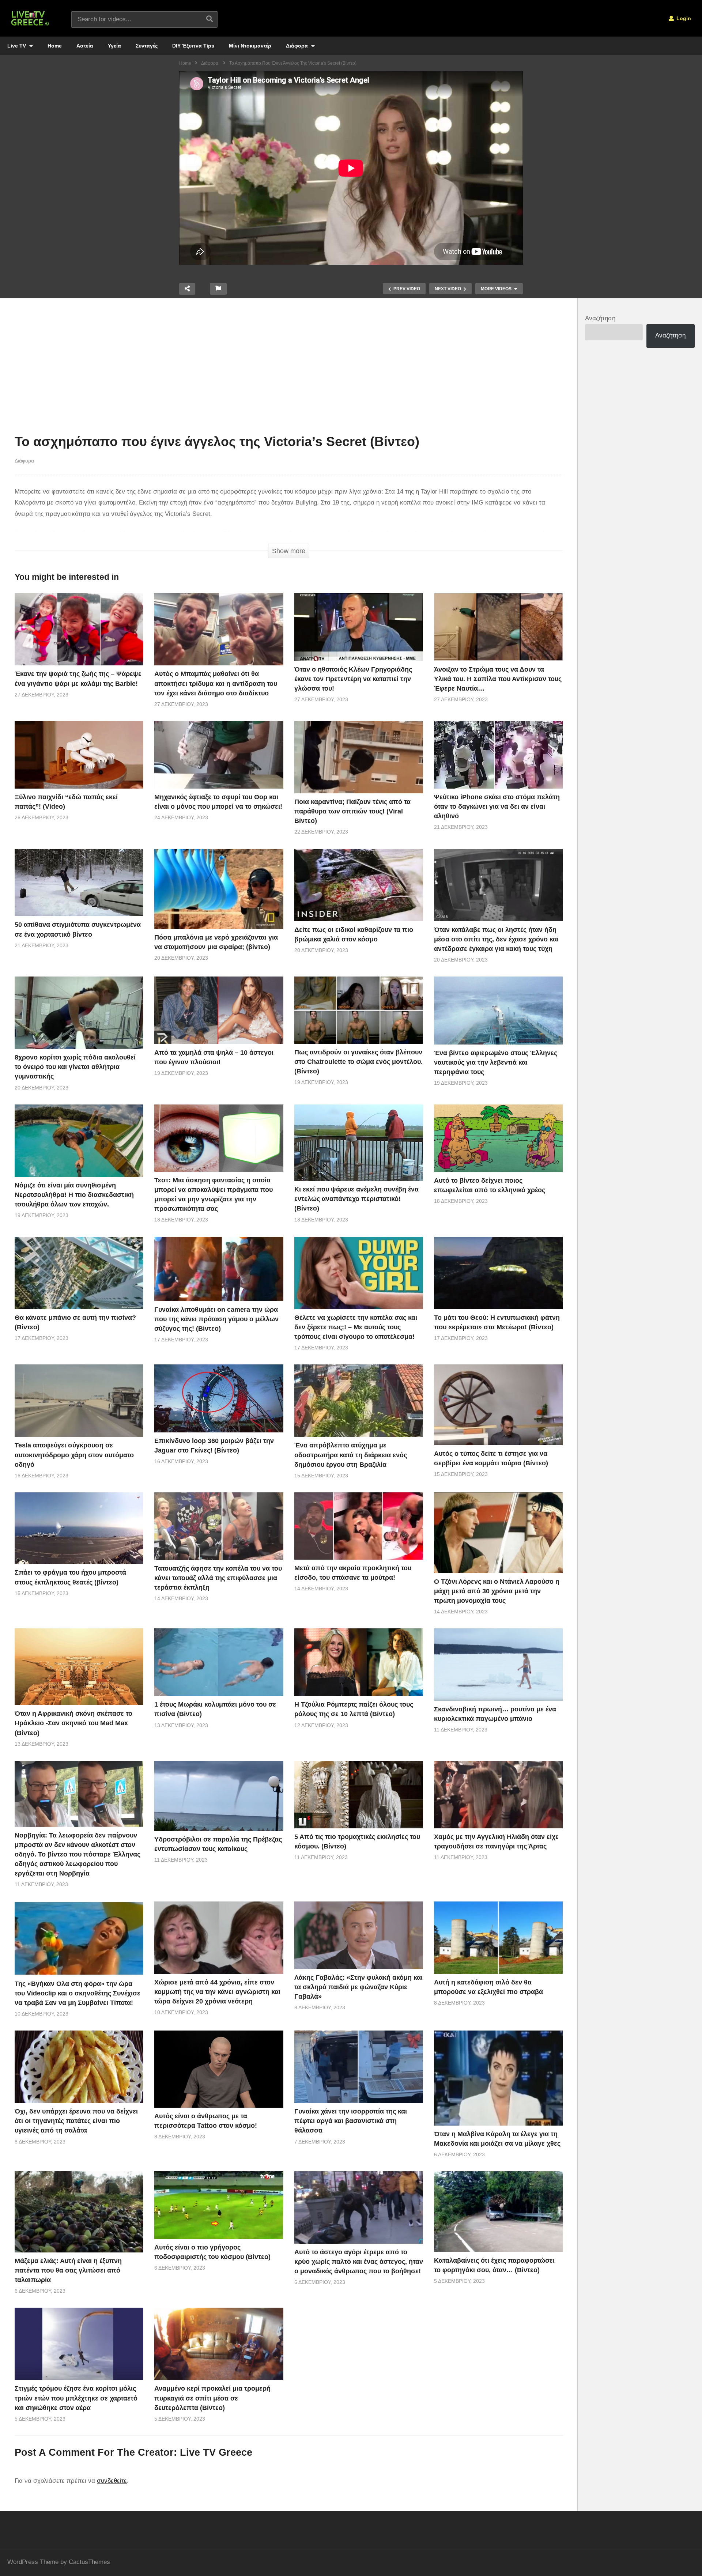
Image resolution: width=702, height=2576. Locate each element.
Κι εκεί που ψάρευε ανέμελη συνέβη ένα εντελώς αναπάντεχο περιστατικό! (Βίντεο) (356, 1199)
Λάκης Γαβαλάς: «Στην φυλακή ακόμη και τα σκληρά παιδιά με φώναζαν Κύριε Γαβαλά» (358, 1987)
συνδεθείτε (112, 2481)
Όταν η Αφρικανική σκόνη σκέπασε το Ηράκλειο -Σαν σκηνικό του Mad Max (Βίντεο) (73, 1723)
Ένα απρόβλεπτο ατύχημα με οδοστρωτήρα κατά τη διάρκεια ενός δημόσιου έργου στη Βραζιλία (351, 1455)
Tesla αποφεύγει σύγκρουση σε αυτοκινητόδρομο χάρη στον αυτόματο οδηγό (74, 1455)
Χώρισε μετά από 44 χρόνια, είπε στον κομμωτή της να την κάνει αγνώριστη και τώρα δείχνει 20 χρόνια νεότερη (217, 1992)
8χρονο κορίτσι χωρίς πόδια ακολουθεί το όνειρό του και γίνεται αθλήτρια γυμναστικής (75, 1067)
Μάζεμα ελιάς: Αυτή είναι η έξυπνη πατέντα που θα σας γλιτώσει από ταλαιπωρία (68, 2270)
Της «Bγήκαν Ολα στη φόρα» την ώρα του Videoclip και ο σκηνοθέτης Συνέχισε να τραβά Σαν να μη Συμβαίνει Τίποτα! (78, 1993)
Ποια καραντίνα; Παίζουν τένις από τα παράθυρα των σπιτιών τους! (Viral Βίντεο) (352, 811)
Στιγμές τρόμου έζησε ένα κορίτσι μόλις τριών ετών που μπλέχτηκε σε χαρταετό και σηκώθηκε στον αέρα (76, 2398)
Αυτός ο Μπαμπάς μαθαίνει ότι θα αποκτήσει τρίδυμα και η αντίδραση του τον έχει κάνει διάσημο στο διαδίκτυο (216, 683)
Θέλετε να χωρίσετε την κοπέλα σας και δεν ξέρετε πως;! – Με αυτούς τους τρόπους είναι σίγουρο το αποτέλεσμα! (356, 1327)
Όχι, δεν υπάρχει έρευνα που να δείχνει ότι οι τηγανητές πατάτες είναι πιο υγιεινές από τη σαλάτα (76, 2121)
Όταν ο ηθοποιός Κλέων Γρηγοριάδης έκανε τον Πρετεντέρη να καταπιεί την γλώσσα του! (353, 679)
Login (683, 18)
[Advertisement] (289, 368)
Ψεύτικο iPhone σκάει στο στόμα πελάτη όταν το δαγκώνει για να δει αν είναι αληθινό (497, 807)
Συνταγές (147, 46)
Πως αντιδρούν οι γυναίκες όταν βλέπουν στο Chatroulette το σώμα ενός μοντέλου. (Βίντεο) (358, 1062)
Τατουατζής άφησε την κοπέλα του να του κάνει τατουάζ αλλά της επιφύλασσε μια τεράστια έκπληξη (218, 1578)
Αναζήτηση (600, 318)
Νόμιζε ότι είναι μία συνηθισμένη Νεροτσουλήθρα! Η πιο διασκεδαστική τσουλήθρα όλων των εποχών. (74, 1195)
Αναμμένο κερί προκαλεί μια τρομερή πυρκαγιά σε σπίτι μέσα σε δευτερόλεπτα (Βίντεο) (212, 2398)
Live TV (17, 46)
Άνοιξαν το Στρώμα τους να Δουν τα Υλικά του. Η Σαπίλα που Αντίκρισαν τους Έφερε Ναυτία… (498, 679)
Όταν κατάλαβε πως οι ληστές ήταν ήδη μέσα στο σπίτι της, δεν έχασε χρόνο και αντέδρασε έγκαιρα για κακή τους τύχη (496, 939)
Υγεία (114, 46)
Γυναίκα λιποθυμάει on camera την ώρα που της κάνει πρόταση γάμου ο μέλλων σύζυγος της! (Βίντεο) (216, 1319)
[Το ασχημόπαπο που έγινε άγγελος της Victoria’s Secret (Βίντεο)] (79, 629)
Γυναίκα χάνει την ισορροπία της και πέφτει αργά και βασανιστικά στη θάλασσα (351, 2121)
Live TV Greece (216, 2452)
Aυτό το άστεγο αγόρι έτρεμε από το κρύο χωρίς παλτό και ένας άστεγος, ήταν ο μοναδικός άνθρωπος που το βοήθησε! (359, 2262)
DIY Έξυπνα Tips (193, 46)
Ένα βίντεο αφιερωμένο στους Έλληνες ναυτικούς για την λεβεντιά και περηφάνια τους (496, 1062)
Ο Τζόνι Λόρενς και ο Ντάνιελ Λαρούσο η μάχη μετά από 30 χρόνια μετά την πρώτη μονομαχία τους (497, 1591)
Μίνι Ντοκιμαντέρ (250, 46)
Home (55, 46)
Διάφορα (298, 46)
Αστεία (85, 46)
